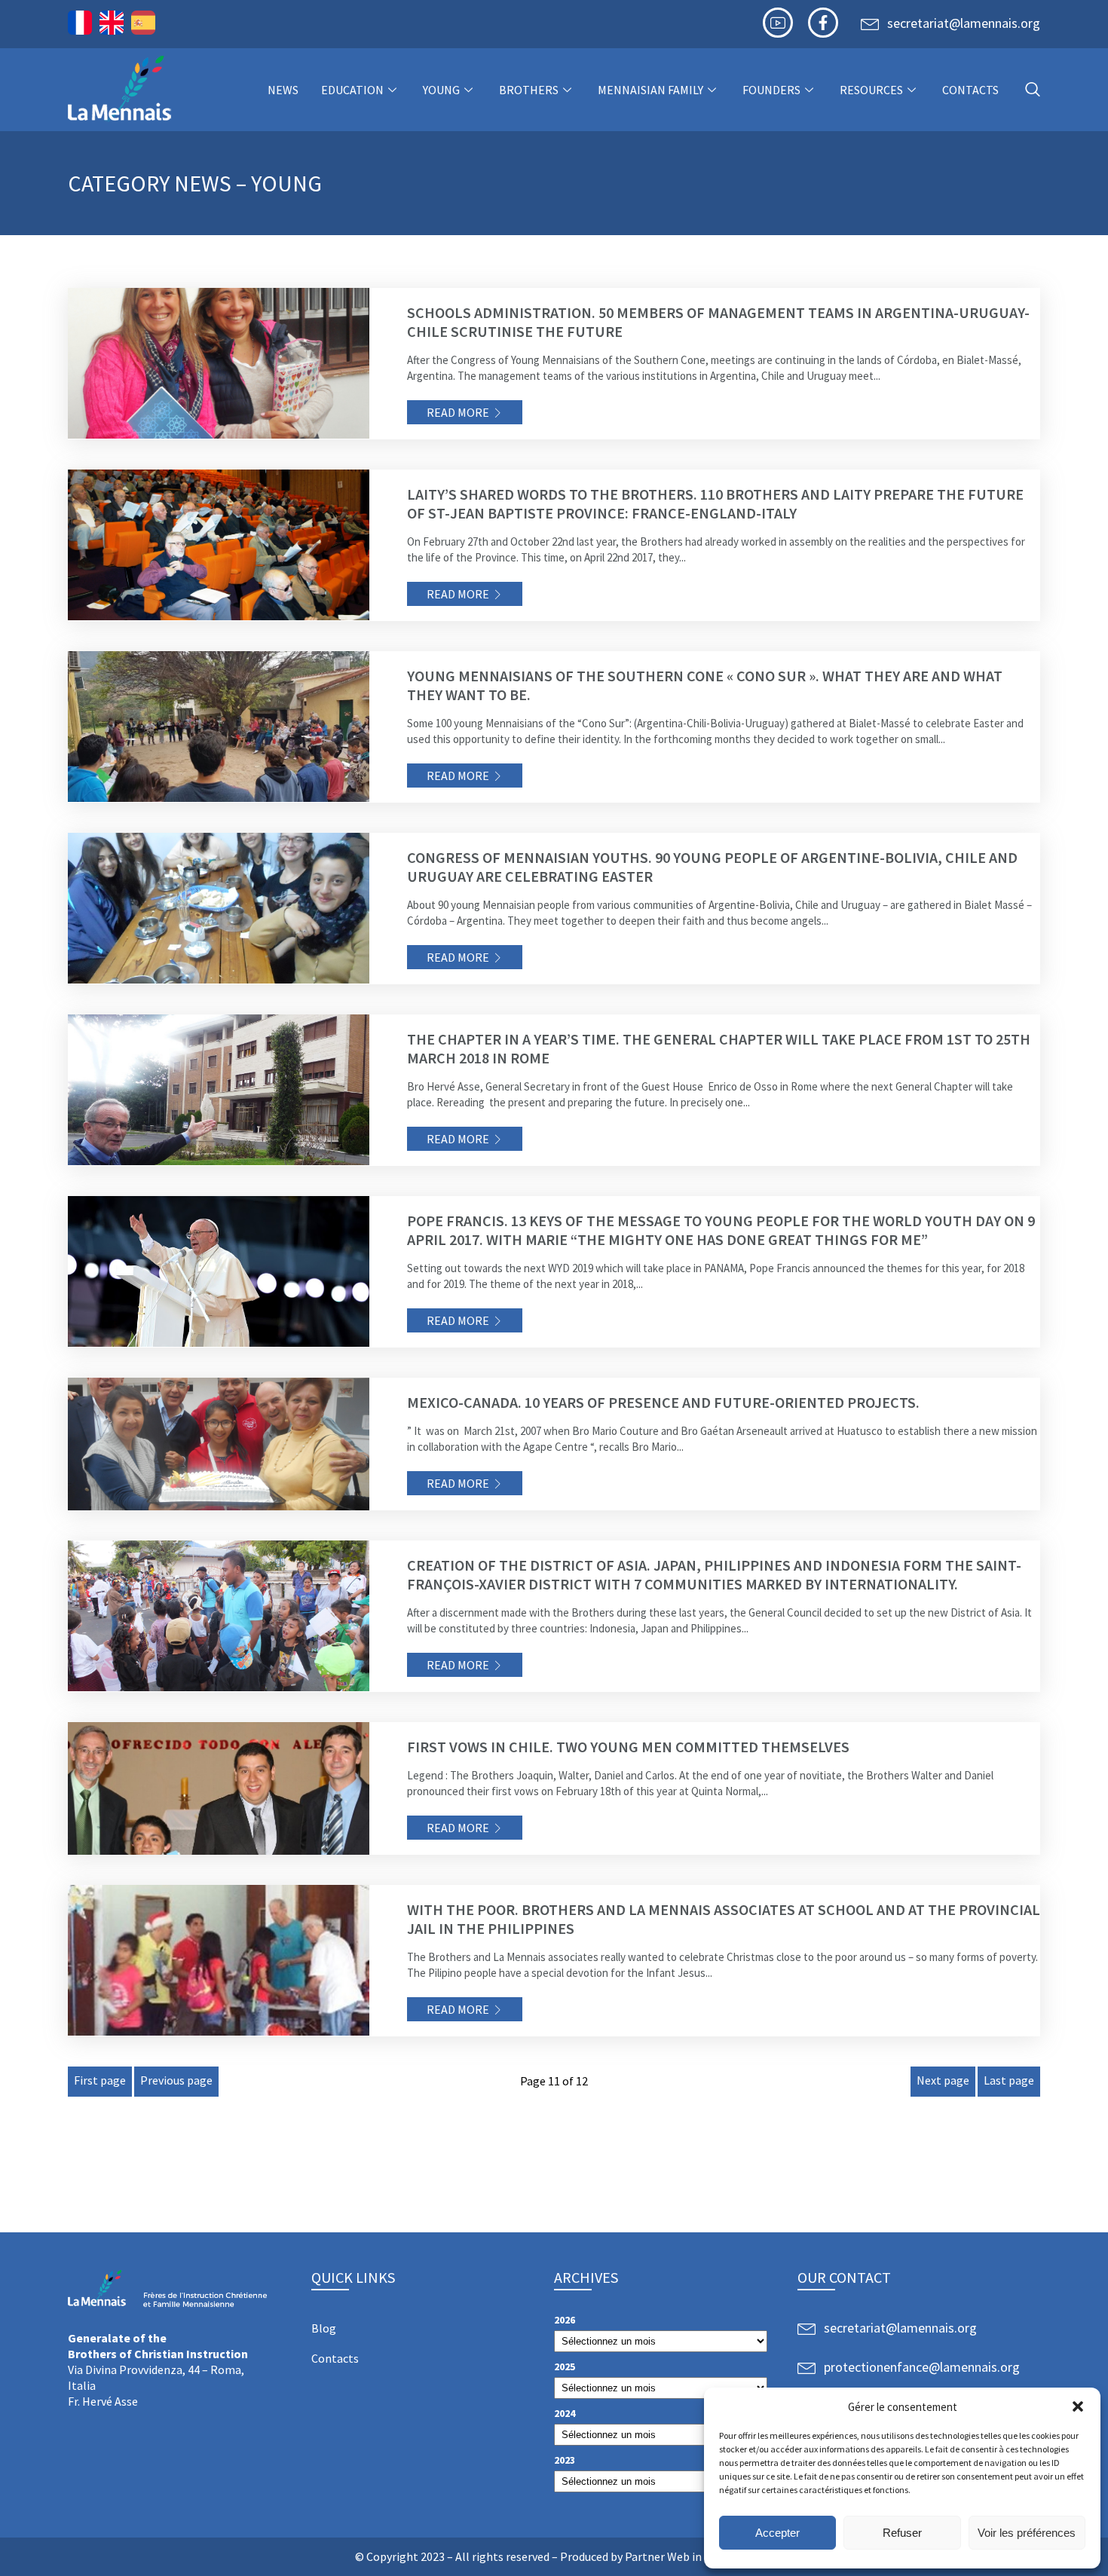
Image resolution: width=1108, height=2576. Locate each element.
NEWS (283, 90)
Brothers (529, 90)
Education (352, 90)
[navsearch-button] (1033, 90)
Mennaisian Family (650, 90)
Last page (1009, 2080)
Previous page (176, 2080)
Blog (324, 2328)
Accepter (777, 2533)
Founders (771, 90)
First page (100, 2080)
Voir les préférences (1027, 2533)
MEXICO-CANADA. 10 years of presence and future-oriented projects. (663, 1402)
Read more (458, 412)
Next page (943, 2080)
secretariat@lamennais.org (964, 23)
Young (441, 90)
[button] (1078, 2406)
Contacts (970, 90)
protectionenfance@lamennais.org (922, 2367)
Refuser (902, 2533)
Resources (871, 90)
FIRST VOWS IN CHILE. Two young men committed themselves (628, 1747)
